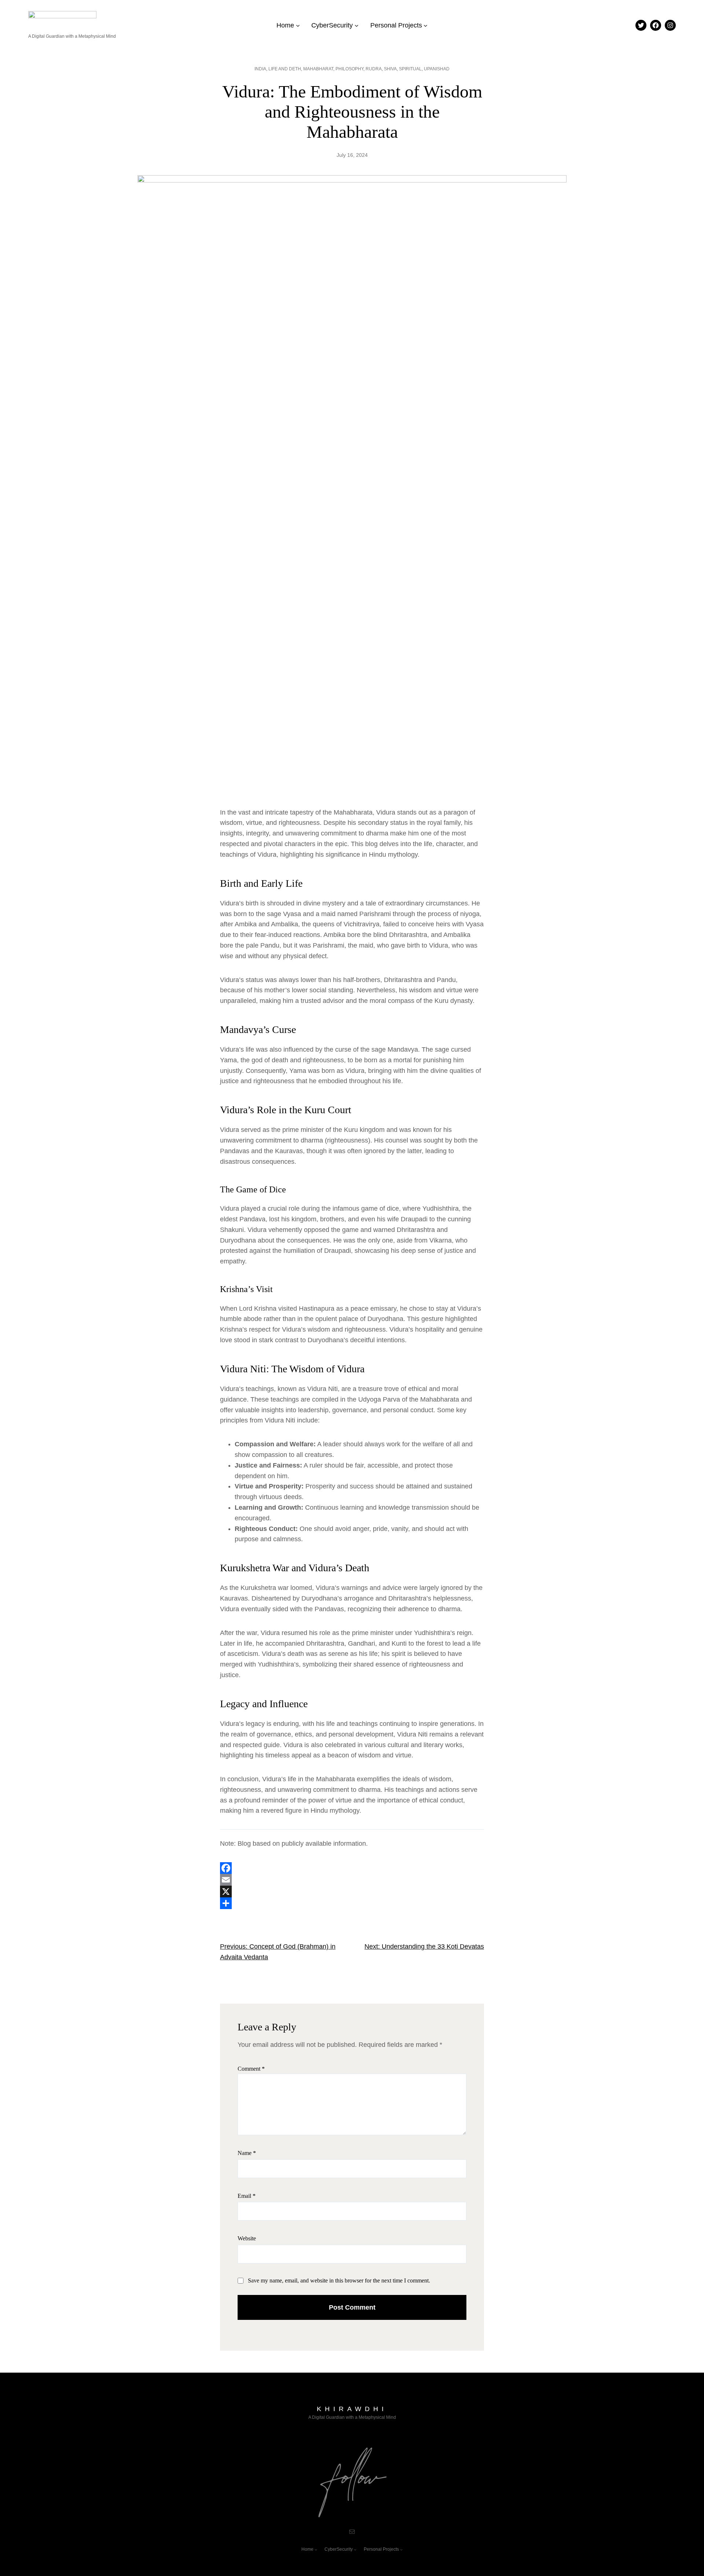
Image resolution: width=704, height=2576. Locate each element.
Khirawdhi (352, 2409)
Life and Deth (285, 69)
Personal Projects (396, 25)
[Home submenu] (298, 25)
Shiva (390, 69)
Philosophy (349, 69)
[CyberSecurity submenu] (357, 25)
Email (247, 2196)
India (260, 69)
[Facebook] (352, 1868)
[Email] (352, 1880)
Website (247, 2238)
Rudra (374, 69)
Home (285, 25)
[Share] (352, 1903)
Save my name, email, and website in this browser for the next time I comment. (339, 2280)
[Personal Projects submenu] (426, 25)
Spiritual (410, 69)
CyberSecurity (332, 25)
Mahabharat (318, 69)
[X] (352, 1892)
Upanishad (437, 69)
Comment (251, 2069)
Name (247, 2153)
